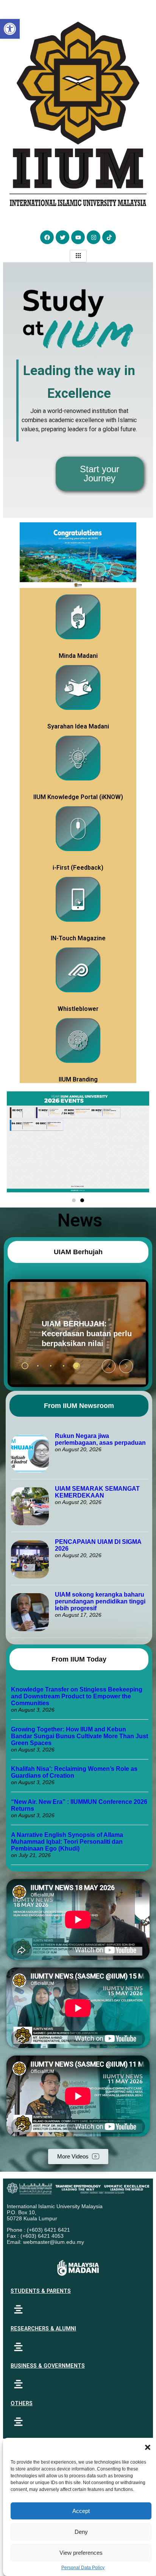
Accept (81, 2511)
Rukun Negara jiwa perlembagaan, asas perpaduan (100, 1439)
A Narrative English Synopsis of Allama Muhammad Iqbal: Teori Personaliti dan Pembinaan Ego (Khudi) (67, 1842)
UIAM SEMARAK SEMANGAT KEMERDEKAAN (97, 1492)
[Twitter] (62, 237)
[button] (148, 2447)
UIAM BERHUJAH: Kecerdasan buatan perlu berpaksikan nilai (67, 1334)
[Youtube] (78, 237)
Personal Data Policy (83, 2568)
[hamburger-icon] (78, 256)
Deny (81, 2532)
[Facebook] (47, 237)
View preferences (81, 2553)
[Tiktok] (109, 237)
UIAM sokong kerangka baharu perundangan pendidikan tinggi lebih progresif (100, 1601)
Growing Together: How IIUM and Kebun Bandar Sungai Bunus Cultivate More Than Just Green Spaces (80, 1736)
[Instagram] (94, 237)
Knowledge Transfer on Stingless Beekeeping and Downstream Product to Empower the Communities (77, 1696)
